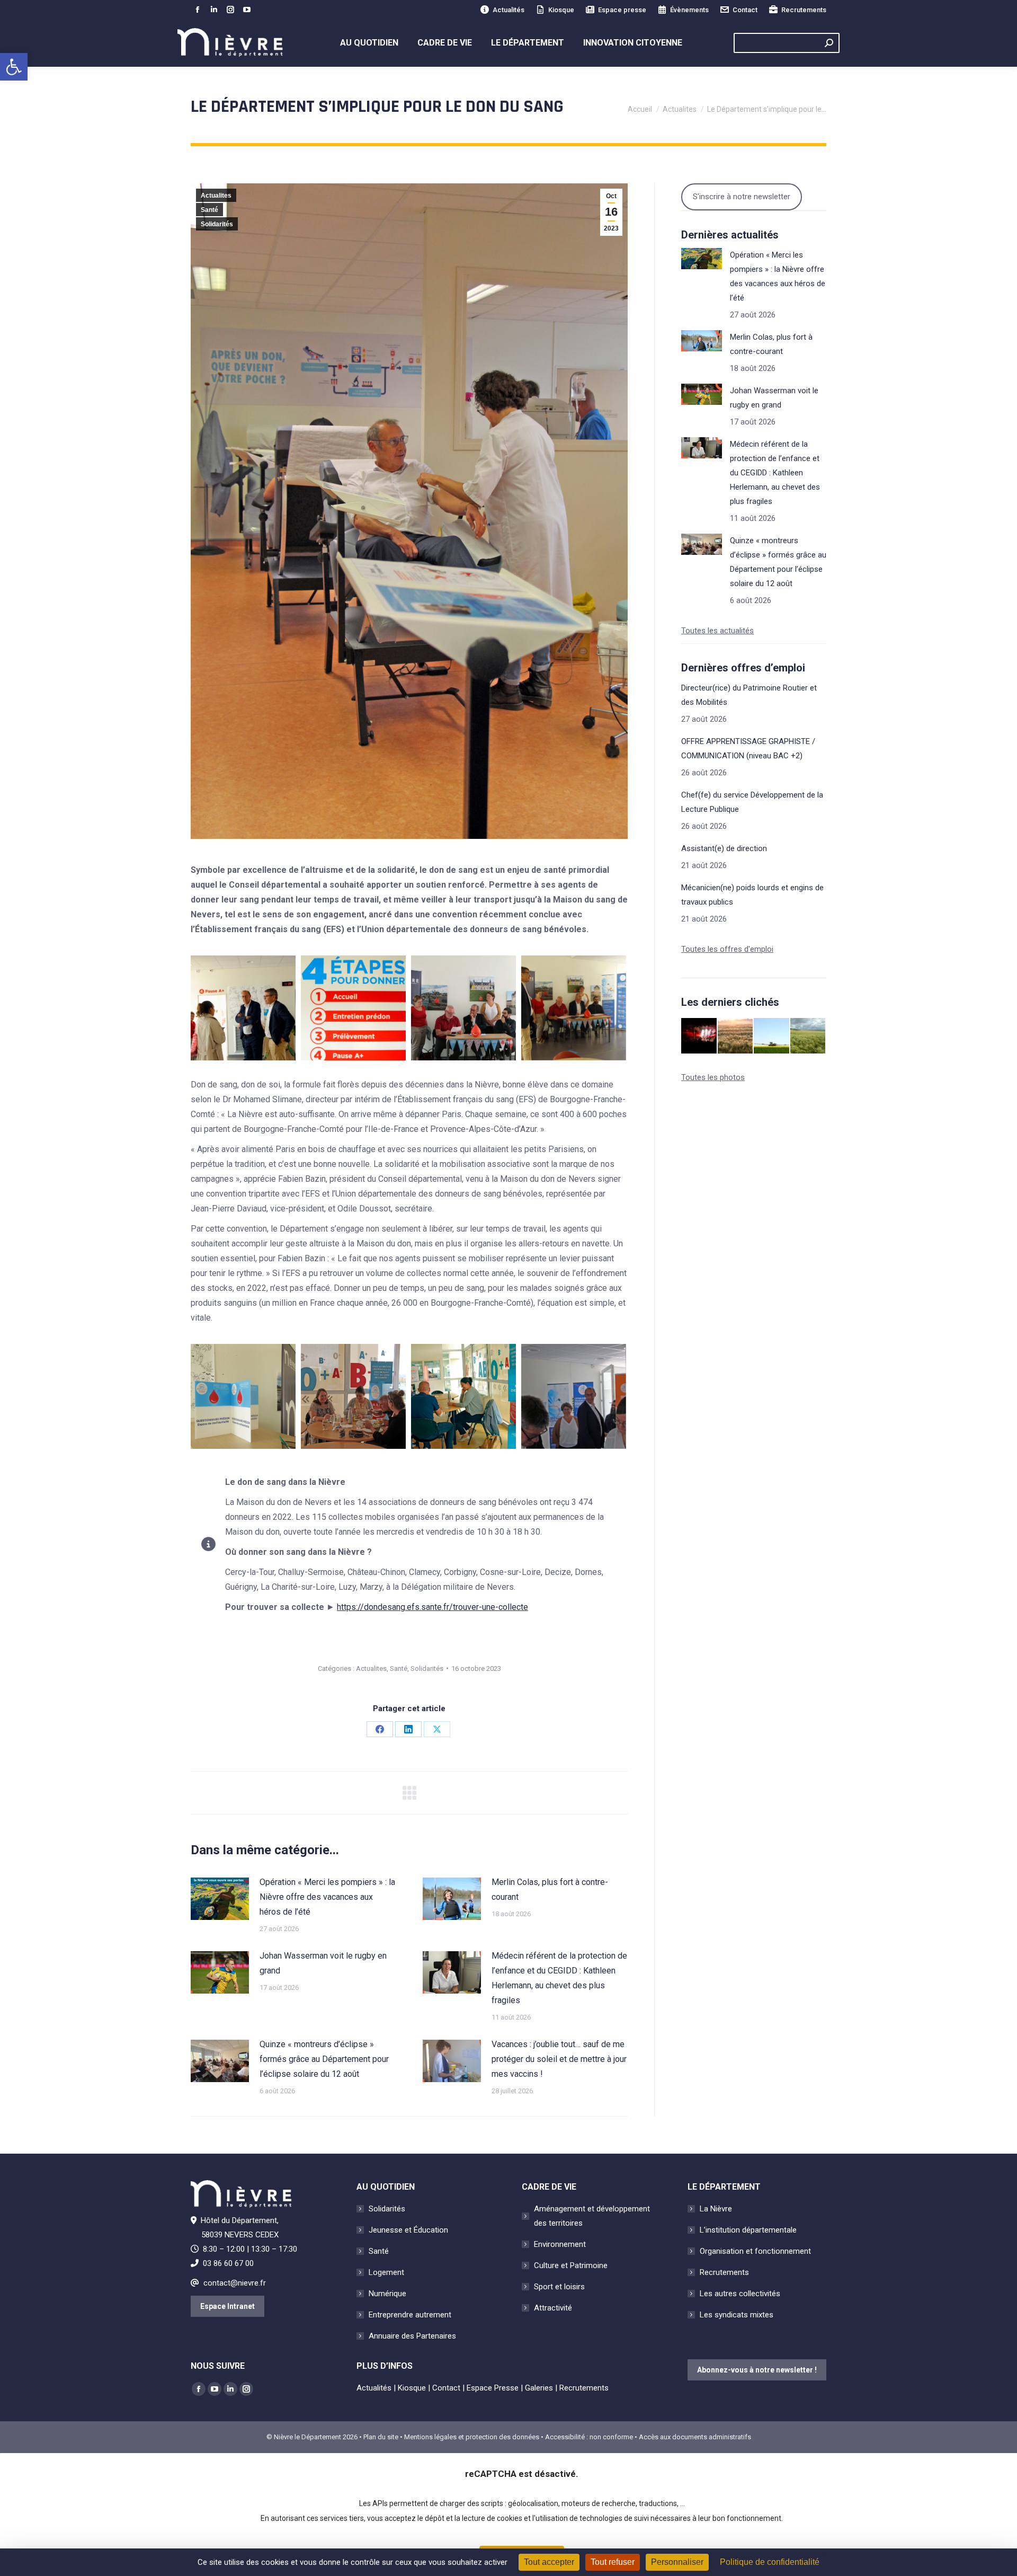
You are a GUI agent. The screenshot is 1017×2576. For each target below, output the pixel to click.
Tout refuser (613, 2562)
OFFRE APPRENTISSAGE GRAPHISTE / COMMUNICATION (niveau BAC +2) (748, 749)
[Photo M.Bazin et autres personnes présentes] (574, 1396)
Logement (386, 2272)
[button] (14, 67)
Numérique (387, 2294)
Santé (209, 210)
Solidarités (217, 224)
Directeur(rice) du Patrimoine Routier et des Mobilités (749, 695)
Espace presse (622, 10)
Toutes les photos (713, 1077)
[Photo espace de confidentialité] (243, 1396)
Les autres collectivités (740, 2294)
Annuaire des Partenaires (412, 2336)
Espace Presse (493, 2388)
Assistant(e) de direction (724, 848)
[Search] (829, 43)
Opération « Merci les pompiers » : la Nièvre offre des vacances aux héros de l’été (327, 1897)
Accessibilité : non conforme (589, 2437)
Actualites (216, 196)
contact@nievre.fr (235, 2283)
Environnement (560, 2244)
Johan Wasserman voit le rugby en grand (323, 1963)
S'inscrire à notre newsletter (742, 197)
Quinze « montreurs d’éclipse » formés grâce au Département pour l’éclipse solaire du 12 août (324, 2059)
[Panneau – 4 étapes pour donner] (353, 1008)
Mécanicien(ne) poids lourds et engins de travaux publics (752, 895)
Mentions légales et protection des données (472, 2437)
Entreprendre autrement (410, 2315)
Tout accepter (549, 2562)
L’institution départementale (748, 2230)
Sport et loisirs (559, 2287)
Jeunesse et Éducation (408, 2230)
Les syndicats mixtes (737, 2315)
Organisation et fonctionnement (755, 2251)
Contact (745, 10)
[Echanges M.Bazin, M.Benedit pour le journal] (243, 1008)
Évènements (689, 10)
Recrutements (804, 10)
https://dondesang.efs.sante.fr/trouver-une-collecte (432, 1607)
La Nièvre (716, 2209)
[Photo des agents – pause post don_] (463, 1396)
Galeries (539, 2388)
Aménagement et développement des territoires (592, 2216)
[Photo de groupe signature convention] (574, 1008)
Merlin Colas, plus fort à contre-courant (550, 1889)
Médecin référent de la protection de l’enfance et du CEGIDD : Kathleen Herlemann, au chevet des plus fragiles (559, 1978)
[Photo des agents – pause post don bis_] (353, 1396)
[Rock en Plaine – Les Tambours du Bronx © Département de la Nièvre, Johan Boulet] (699, 1036)
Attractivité (553, 2308)
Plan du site (381, 2437)
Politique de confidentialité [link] (770, 2562)
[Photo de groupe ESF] (463, 1008)
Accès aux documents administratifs (695, 2437)
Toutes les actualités (717, 631)
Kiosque (561, 10)
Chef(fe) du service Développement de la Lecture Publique (752, 802)
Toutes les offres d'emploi (727, 949)
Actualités (508, 10)
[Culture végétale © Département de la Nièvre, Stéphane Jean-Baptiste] (736, 1036)
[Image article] (220, 1899)
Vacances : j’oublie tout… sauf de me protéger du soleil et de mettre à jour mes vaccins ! (559, 2059)
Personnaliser (677, 2562)
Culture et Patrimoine (571, 2265)
